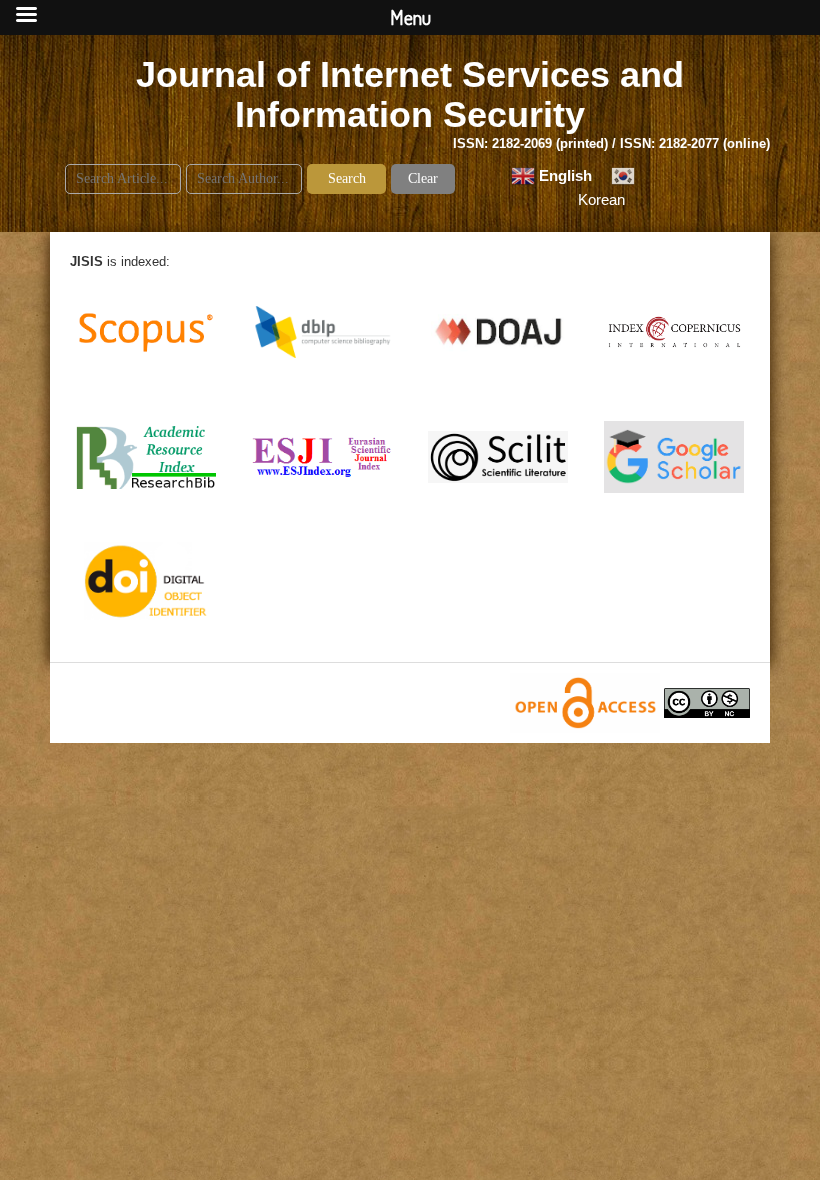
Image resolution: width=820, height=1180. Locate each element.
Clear (423, 178)
